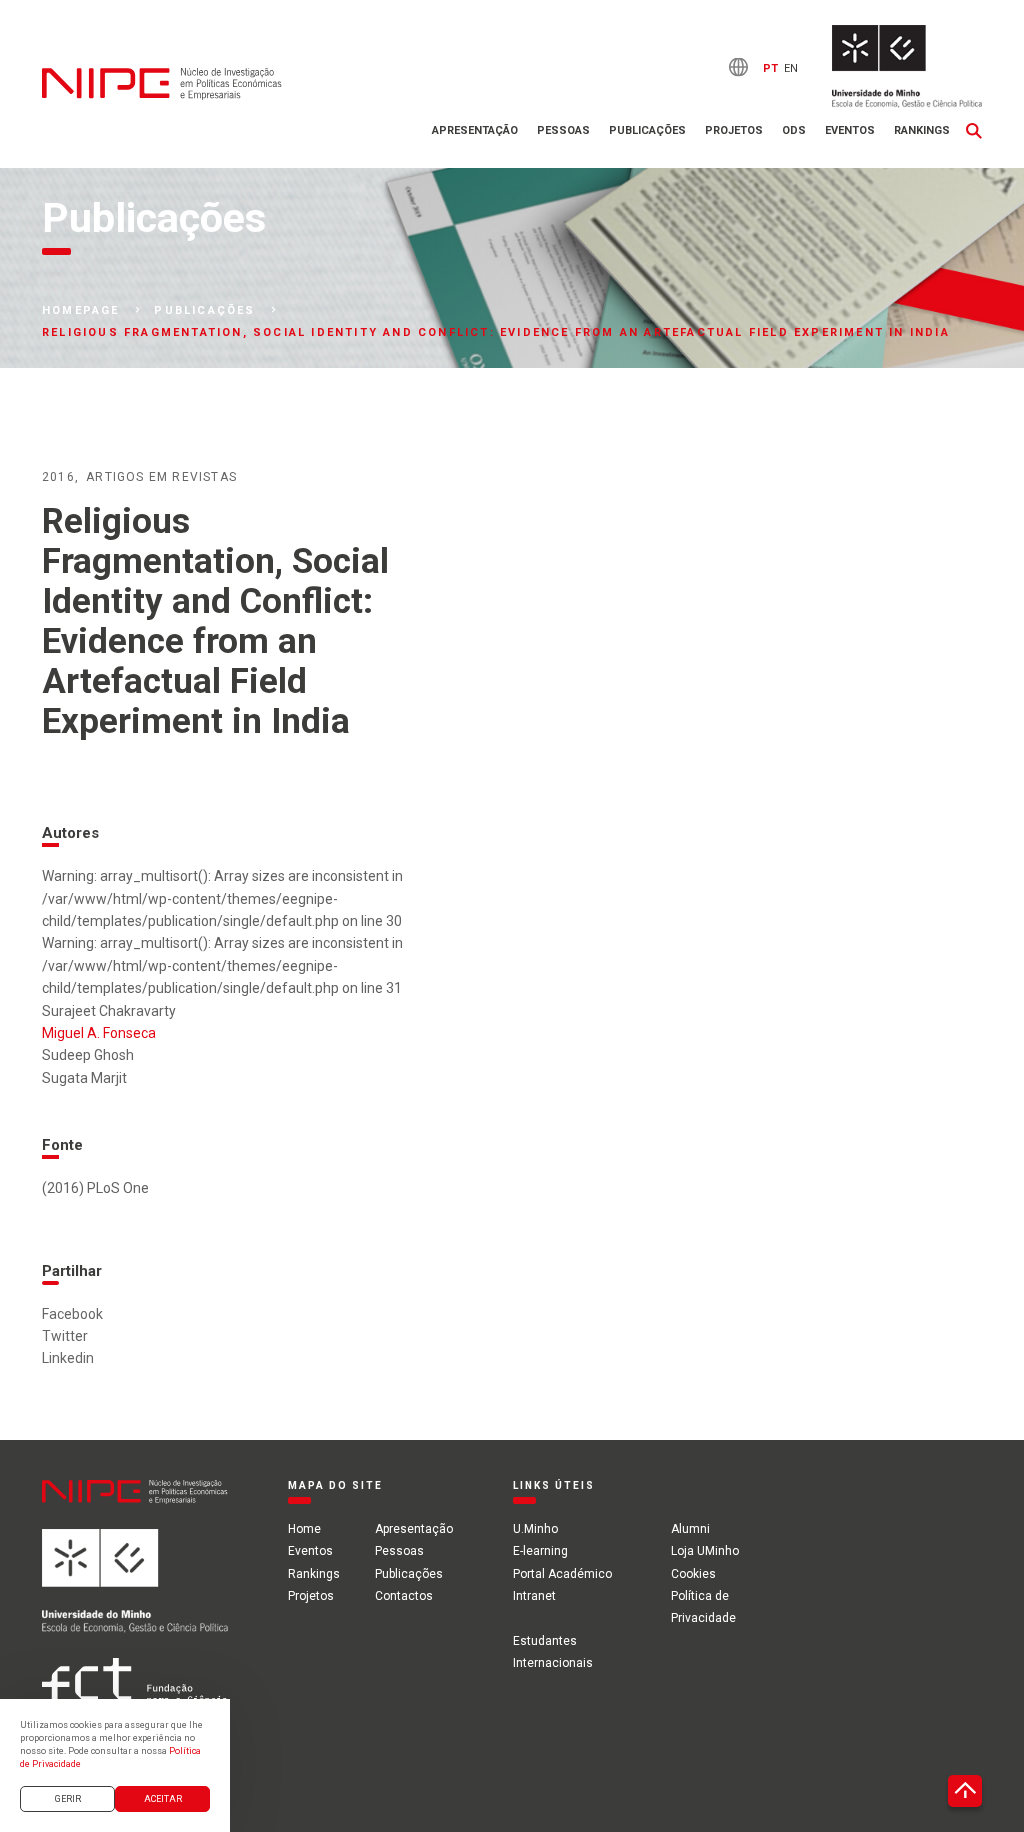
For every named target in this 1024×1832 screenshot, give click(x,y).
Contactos (404, 1596)
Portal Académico (562, 1574)
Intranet (534, 1596)
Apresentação (475, 130)
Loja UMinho (705, 1551)
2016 (58, 477)
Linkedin (68, 1358)
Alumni (690, 1529)
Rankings (922, 130)
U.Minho (535, 1529)
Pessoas (563, 130)
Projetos (734, 130)
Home (304, 1529)
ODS (794, 130)
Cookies (693, 1574)
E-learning (540, 1551)
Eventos (850, 130)
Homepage (81, 311)
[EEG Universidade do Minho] (907, 66)
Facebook (72, 1314)
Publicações (647, 130)
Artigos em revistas (161, 477)
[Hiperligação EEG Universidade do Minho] (135, 1593)
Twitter (65, 1336)
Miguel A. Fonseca (99, 1033)
